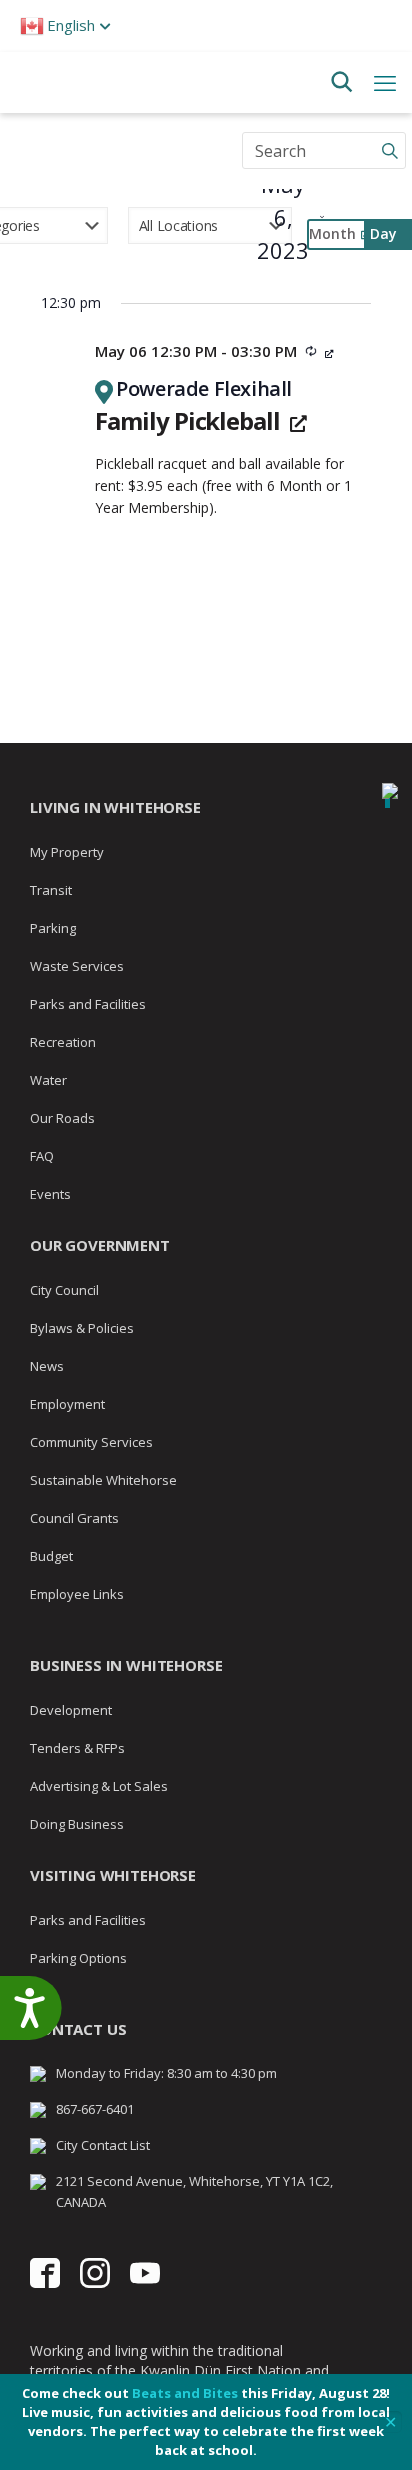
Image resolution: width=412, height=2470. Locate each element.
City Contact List (103, 2145)
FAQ (42, 1156)
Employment (67, 1404)
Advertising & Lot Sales (99, 1786)
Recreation (63, 1042)
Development (71, 1710)
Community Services (91, 1442)
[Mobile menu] (385, 82)
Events (50, 1194)
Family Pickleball (190, 420)
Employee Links (77, 1594)
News (47, 1366)
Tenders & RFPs (77, 1748)
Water (48, 1080)
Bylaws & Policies (82, 1328)
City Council (64, 1290)
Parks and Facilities (88, 1004)
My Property (67, 852)
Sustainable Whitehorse (103, 1480)
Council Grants (74, 1518)
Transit (51, 890)
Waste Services (77, 966)
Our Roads (62, 1118)
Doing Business (77, 1824)
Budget (51, 1556)
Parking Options (78, 1958)
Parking (53, 928)
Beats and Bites (185, 2393)
